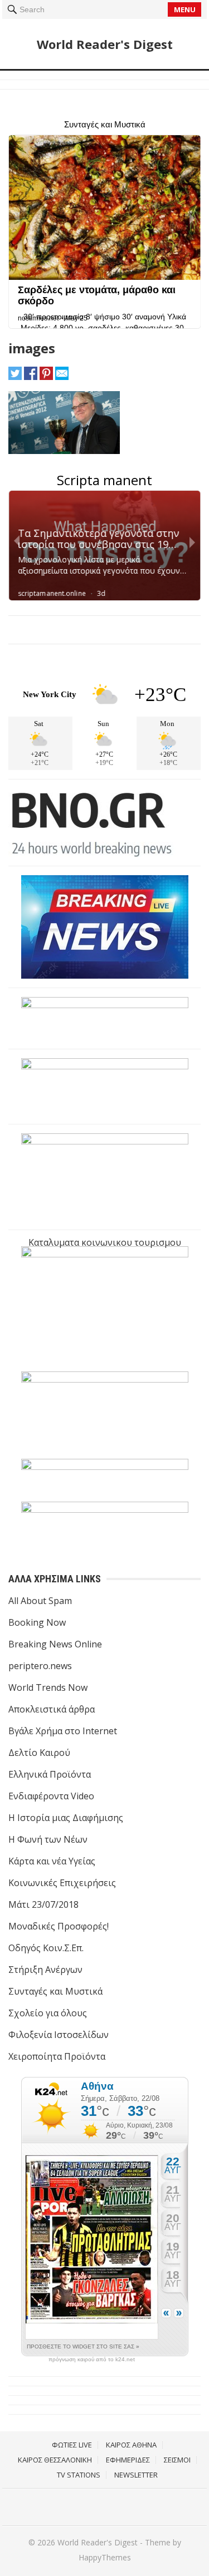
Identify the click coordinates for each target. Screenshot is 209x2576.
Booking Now (37, 1622)
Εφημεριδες (128, 2460)
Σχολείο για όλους (48, 2013)
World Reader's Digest (105, 44)
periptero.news (40, 1666)
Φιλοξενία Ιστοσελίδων (59, 2035)
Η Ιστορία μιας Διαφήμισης (66, 1818)
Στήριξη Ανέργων (45, 1970)
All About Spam (40, 1601)
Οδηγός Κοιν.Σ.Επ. (46, 1948)
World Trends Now (48, 1687)
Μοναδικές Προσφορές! (59, 1926)
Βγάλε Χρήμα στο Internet (63, 1731)
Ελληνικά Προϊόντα (50, 1774)
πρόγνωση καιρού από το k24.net (92, 2360)
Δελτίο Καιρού (39, 1753)
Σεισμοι (177, 2460)
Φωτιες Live (72, 2445)
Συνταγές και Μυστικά (55, 1991)
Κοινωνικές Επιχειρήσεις (62, 1883)
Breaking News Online (55, 1644)
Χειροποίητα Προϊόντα (57, 2056)
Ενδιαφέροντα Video (51, 1796)
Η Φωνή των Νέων (48, 1839)
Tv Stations (79, 2475)
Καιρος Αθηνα (131, 2445)
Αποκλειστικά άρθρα (52, 1709)
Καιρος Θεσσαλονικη (55, 2460)
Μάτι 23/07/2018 (43, 1904)
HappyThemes (105, 2557)
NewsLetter (136, 2475)
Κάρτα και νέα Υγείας (52, 1861)
